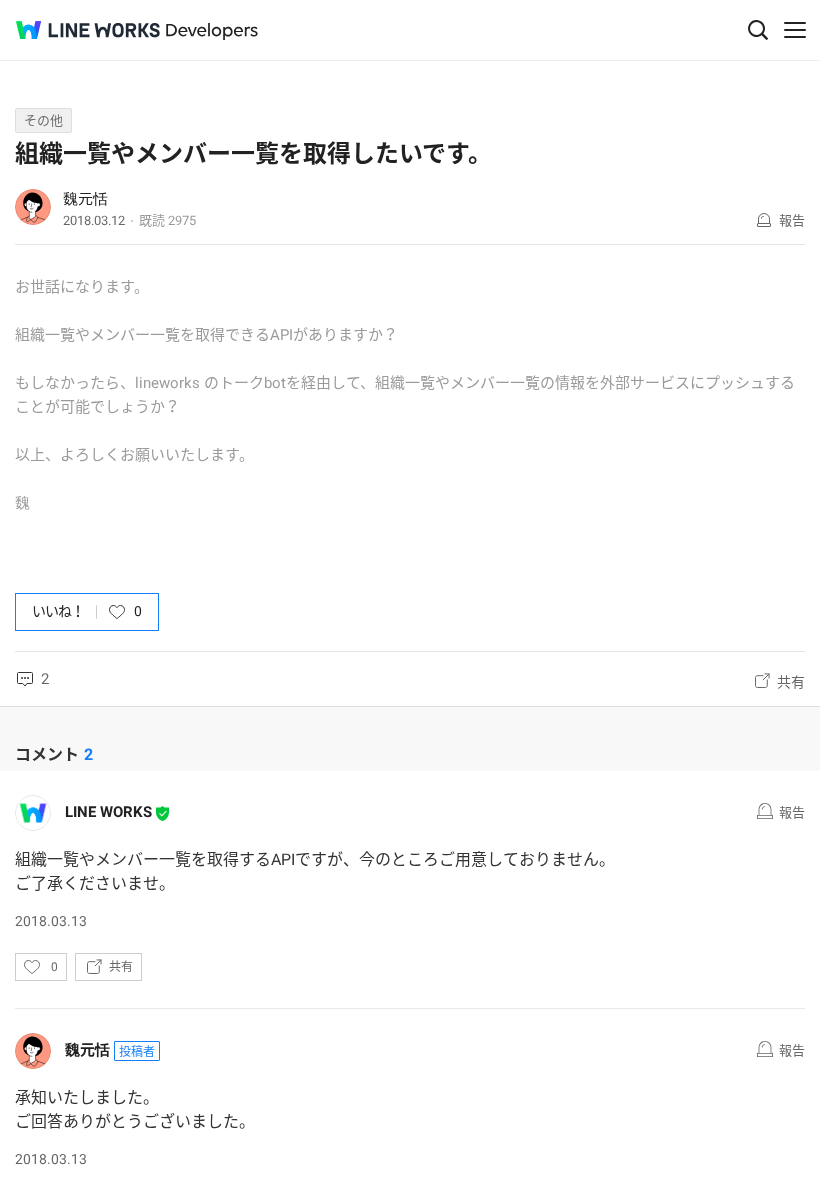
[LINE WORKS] (88, 30)
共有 (791, 682)
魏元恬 (85, 199)
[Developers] (212, 31)
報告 (792, 220)
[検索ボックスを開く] (758, 30)
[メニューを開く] (795, 30)
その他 (43, 120)
